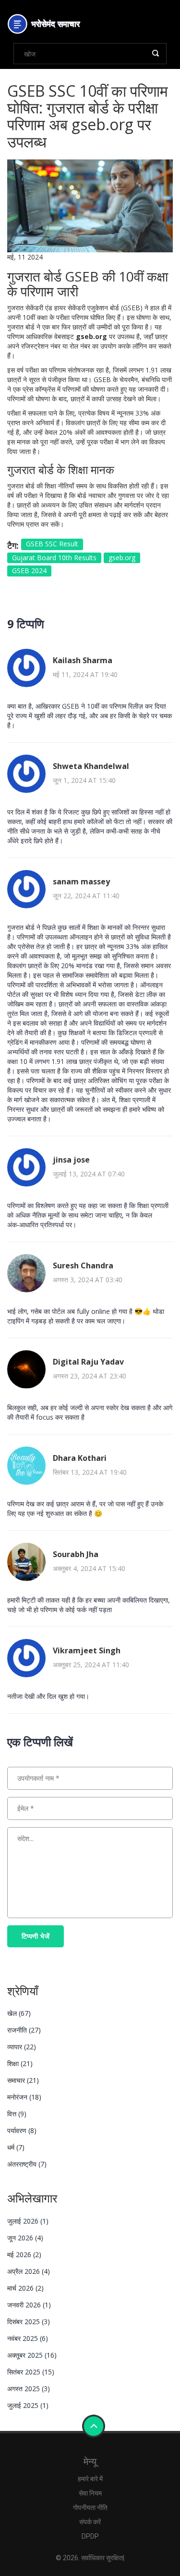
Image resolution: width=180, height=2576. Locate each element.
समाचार (23, 2080)
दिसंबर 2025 (29, 2322)
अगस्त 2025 (29, 2389)
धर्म (16, 2147)
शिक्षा (20, 2063)
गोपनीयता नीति (90, 2508)
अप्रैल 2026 (29, 2271)
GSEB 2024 (29, 571)
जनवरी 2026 (29, 2305)
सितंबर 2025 (31, 2372)
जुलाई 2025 (28, 2405)
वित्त (17, 2114)
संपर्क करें (90, 2522)
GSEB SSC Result (52, 544)
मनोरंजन (24, 2097)
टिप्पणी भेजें (36, 1936)
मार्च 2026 (25, 2288)
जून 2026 (25, 2238)
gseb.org (122, 558)
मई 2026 (24, 2254)
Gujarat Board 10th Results (54, 558)
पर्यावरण (22, 2130)
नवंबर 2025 (28, 2338)
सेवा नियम (90, 2493)
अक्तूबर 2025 (32, 2355)
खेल (19, 2013)
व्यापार (22, 2047)
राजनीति (24, 2030)
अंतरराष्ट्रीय (27, 2164)
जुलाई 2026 (28, 2221)
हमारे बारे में (90, 2479)
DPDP (90, 2536)
